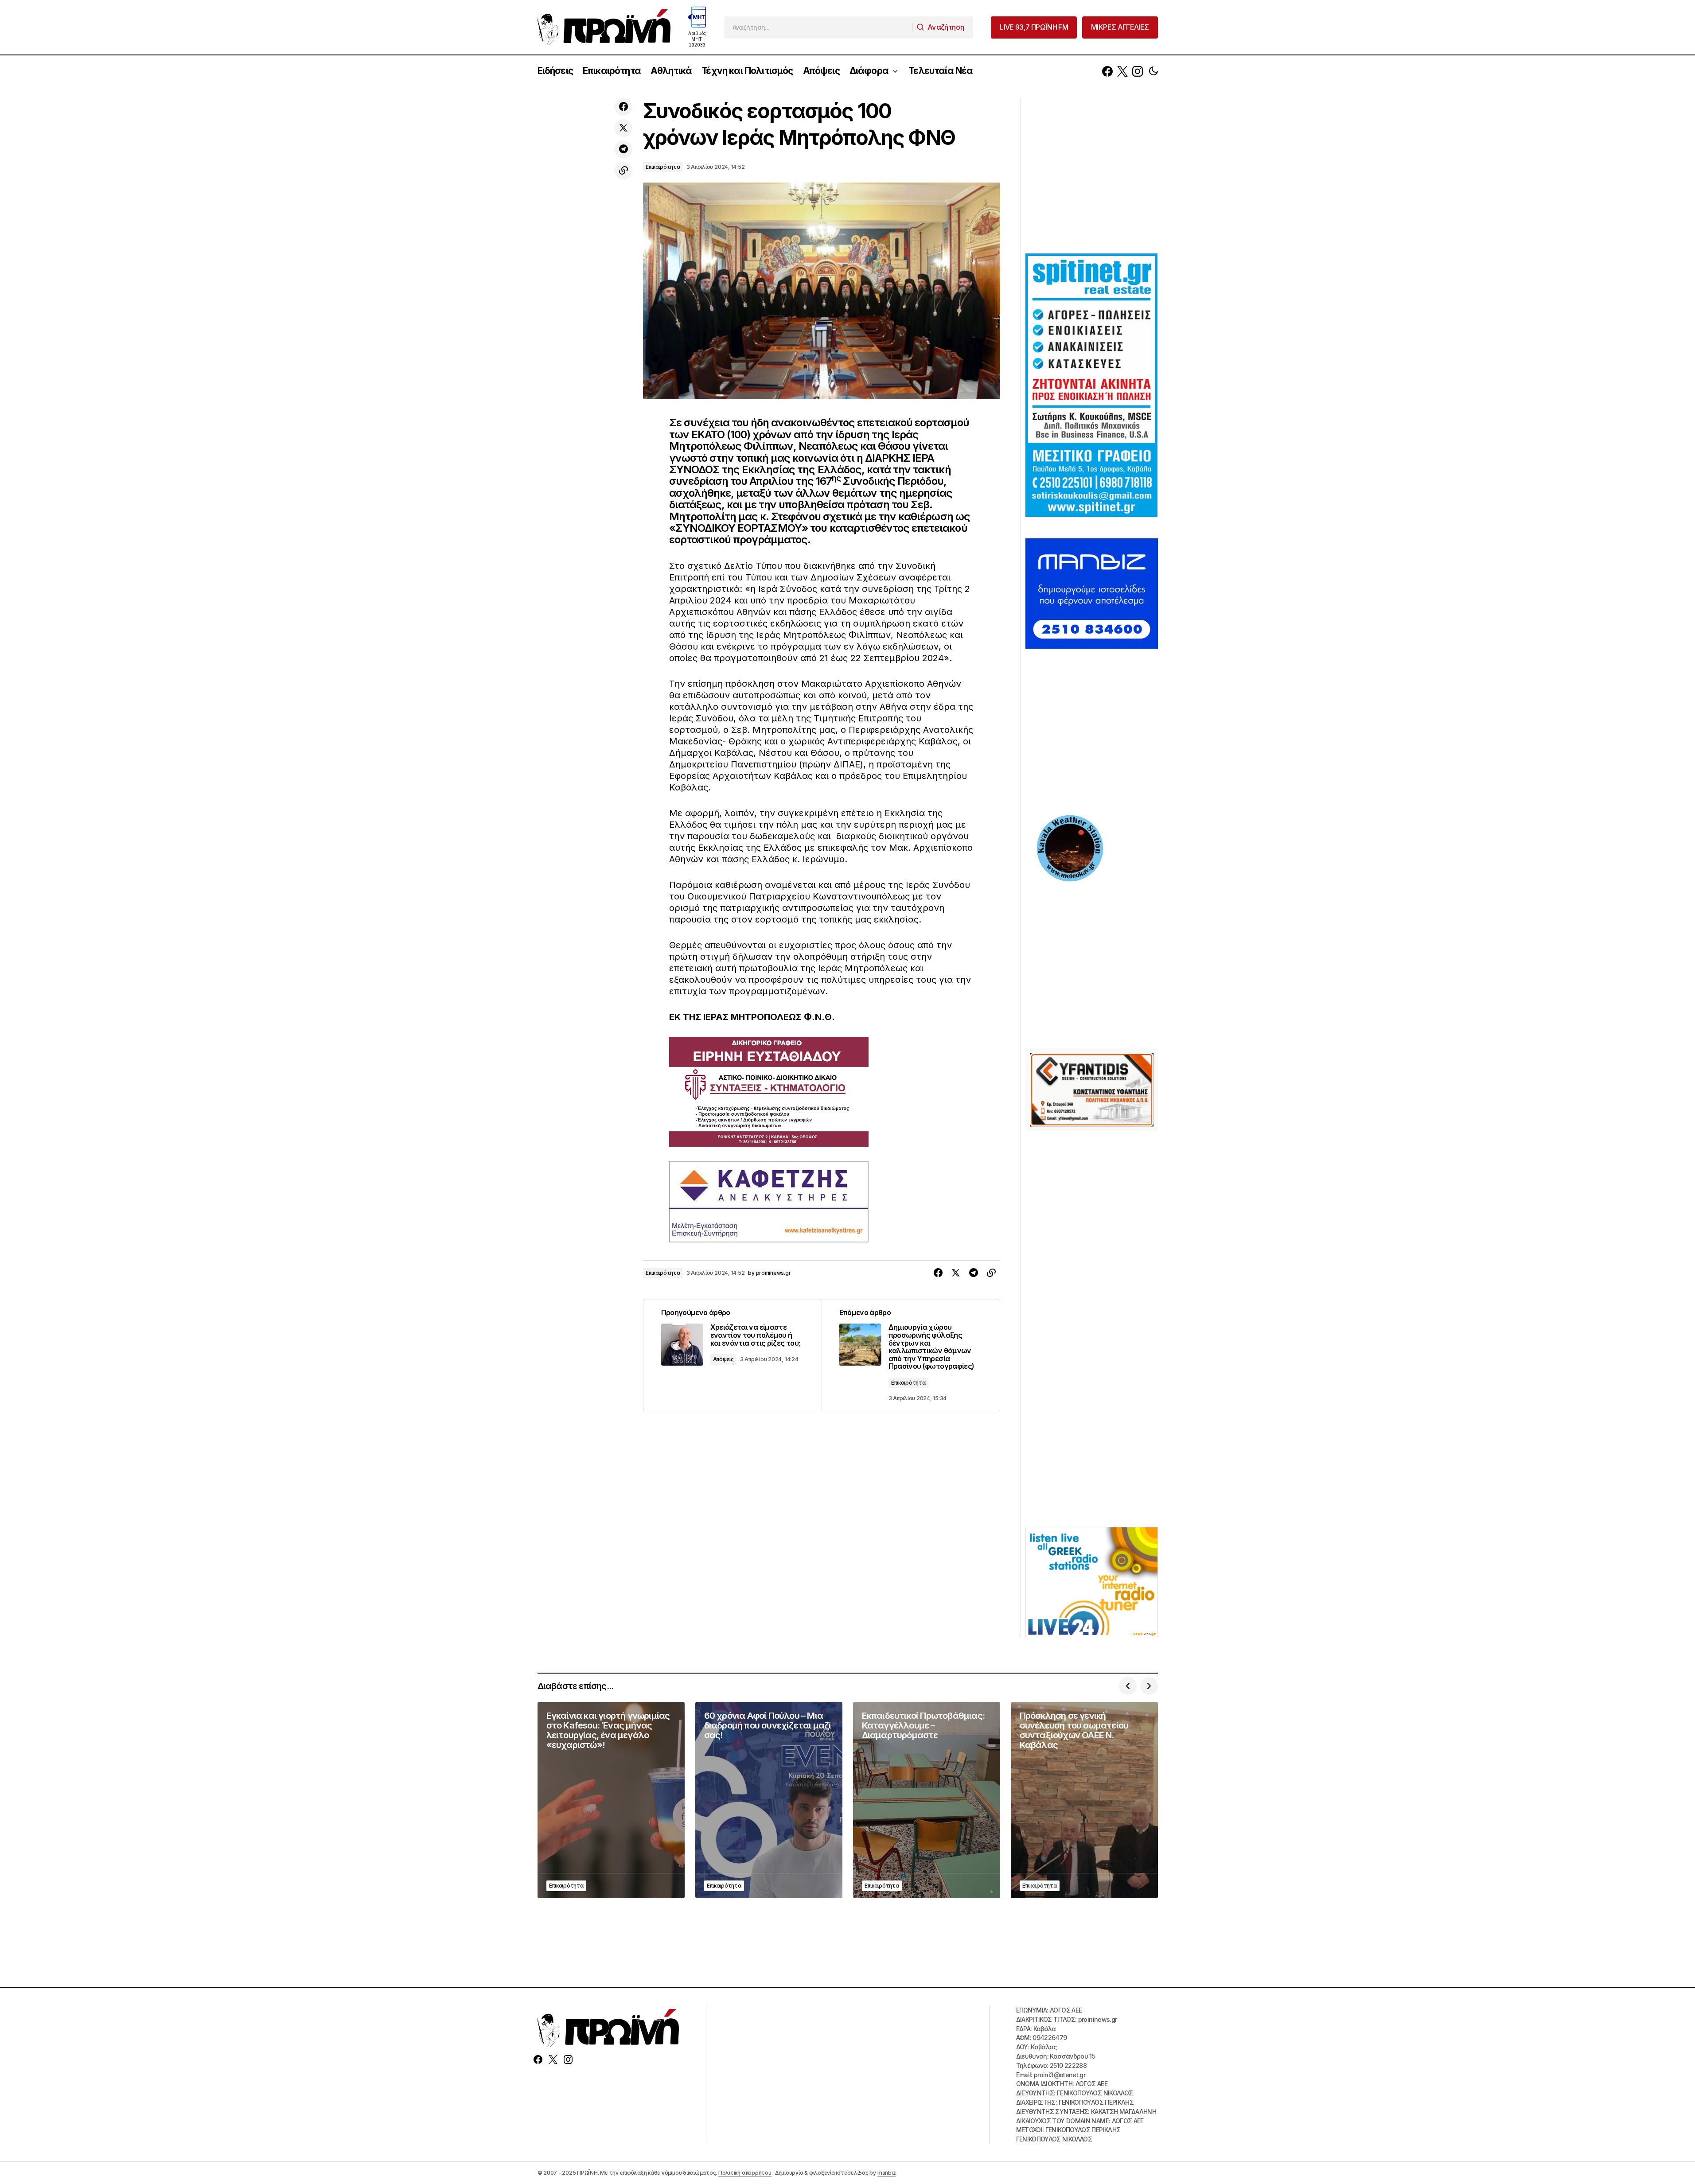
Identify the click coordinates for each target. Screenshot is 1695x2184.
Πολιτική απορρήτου (745, 2173)
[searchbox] (818, 27)
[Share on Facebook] (623, 107)
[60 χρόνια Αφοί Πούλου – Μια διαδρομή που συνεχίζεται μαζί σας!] (769, 1800)
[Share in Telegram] (623, 149)
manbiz (887, 2173)
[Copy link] (623, 171)
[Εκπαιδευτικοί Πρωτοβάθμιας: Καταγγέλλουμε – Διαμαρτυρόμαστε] (927, 1800)
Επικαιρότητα (663, 167)
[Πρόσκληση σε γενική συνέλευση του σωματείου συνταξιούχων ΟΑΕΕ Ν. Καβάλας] (1084, 1800)
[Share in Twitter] (623, 128)
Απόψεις (723, 1359)
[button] (1153, 71)
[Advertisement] (1092, 175)
